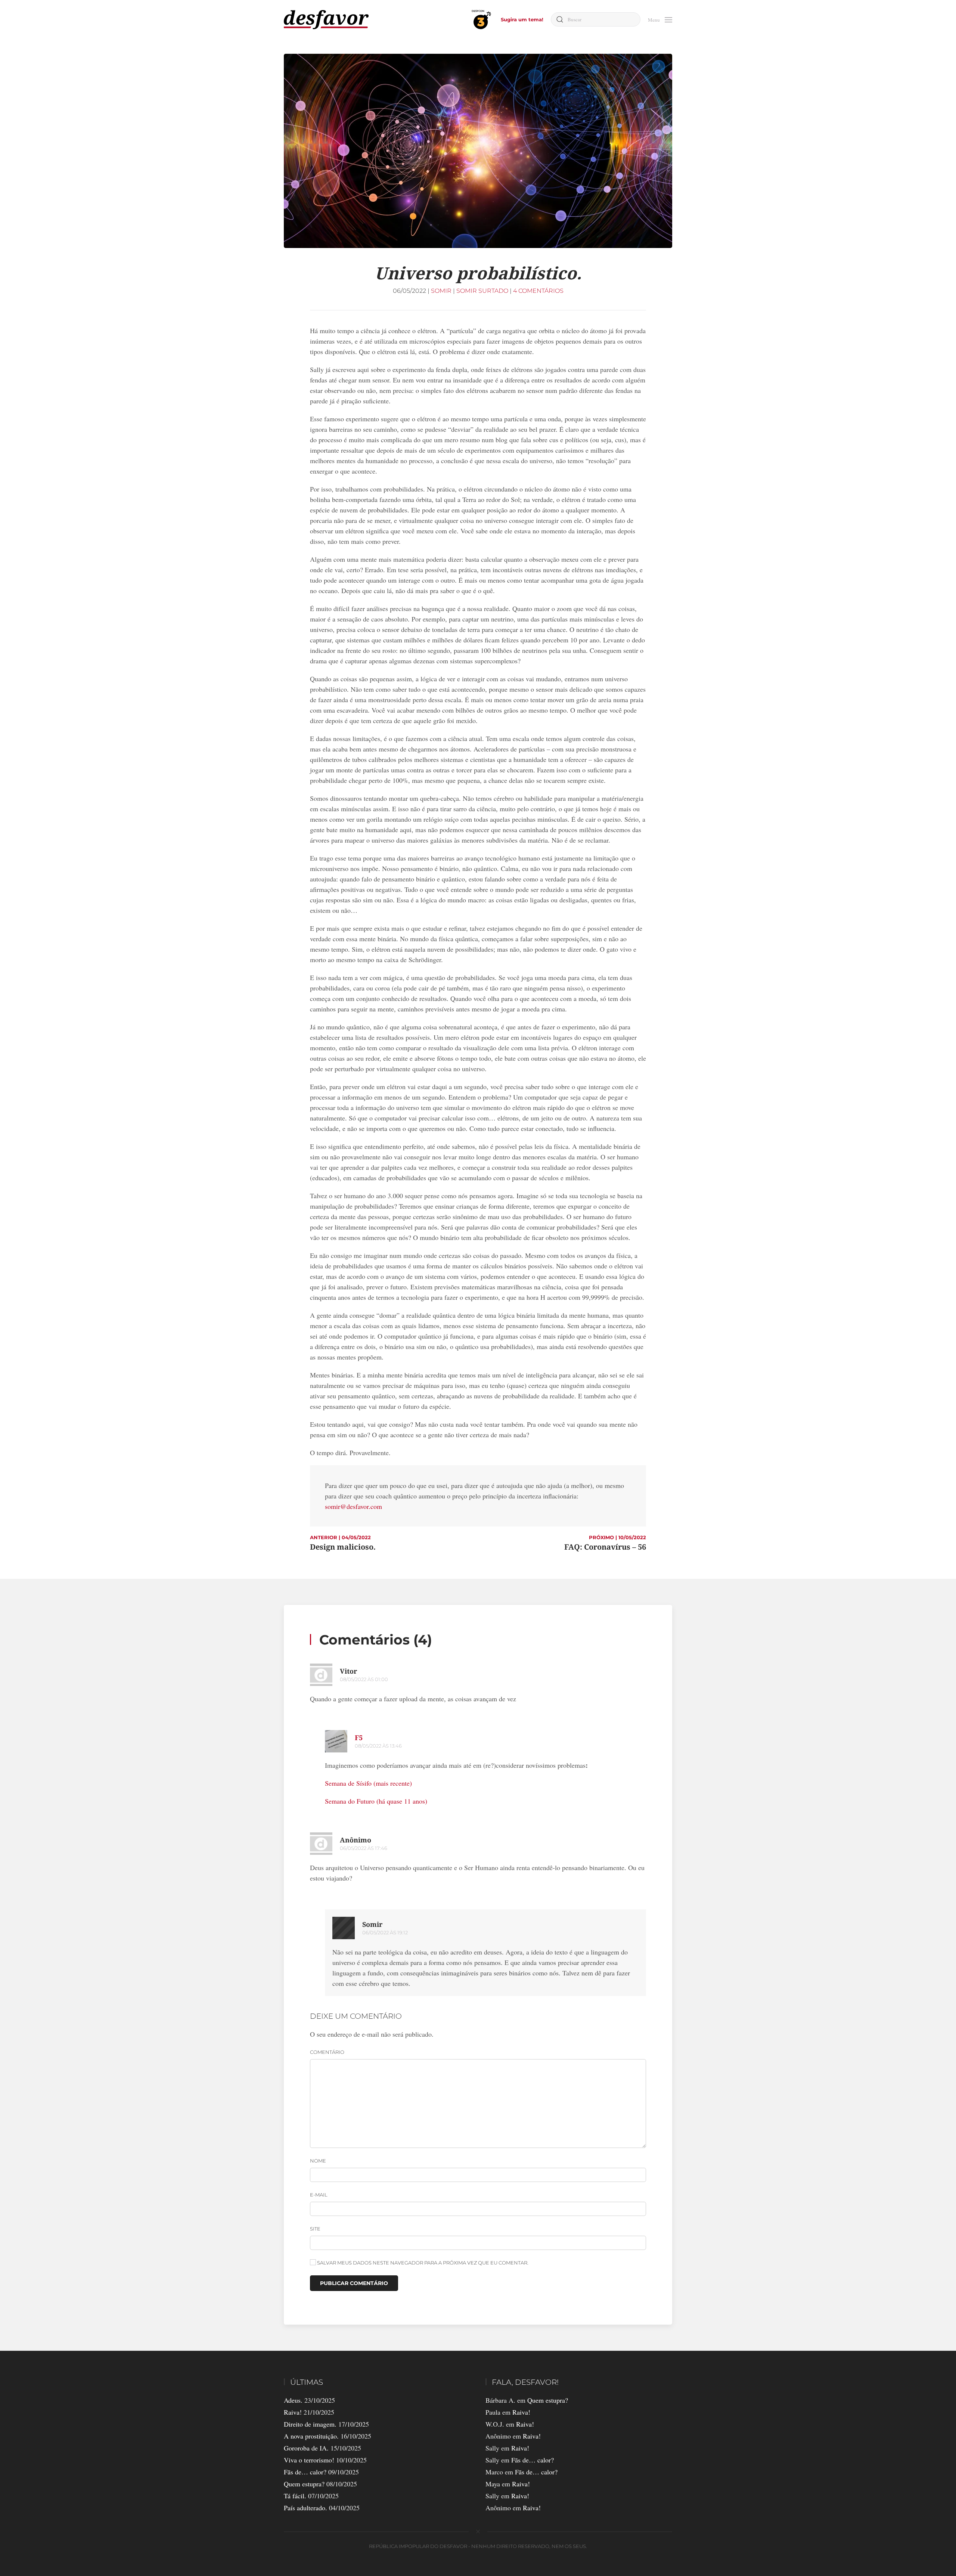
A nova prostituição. (311, 2436)
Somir (441, 291)
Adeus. (293, 2400)
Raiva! (293, 2412)
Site (315, 2229)
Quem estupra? (304, 2484)
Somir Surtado (482, 291)
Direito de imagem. (310, 2424)
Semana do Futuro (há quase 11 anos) (376, 1801)
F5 (359, 1738)
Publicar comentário (354, 2283)
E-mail (319, 2195)
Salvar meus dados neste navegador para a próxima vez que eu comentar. (422, 2263)
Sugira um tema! (522, 19)
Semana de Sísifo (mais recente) (368, 1783)
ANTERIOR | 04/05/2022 (340, 1537)
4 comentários (538, 291)
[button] (660, 19)
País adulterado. (305, 2508)
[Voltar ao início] (326, 20)
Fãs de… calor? (305, 2472)
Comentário (327, 2052)
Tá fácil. (295, 2496)
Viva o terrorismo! (309, 2460)
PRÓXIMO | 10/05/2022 (617, 1537)
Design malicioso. (343, 1547)
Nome (318, 2161)
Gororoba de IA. (306, 2448)
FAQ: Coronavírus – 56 (605, 1547)
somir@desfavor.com (353, 1506)
